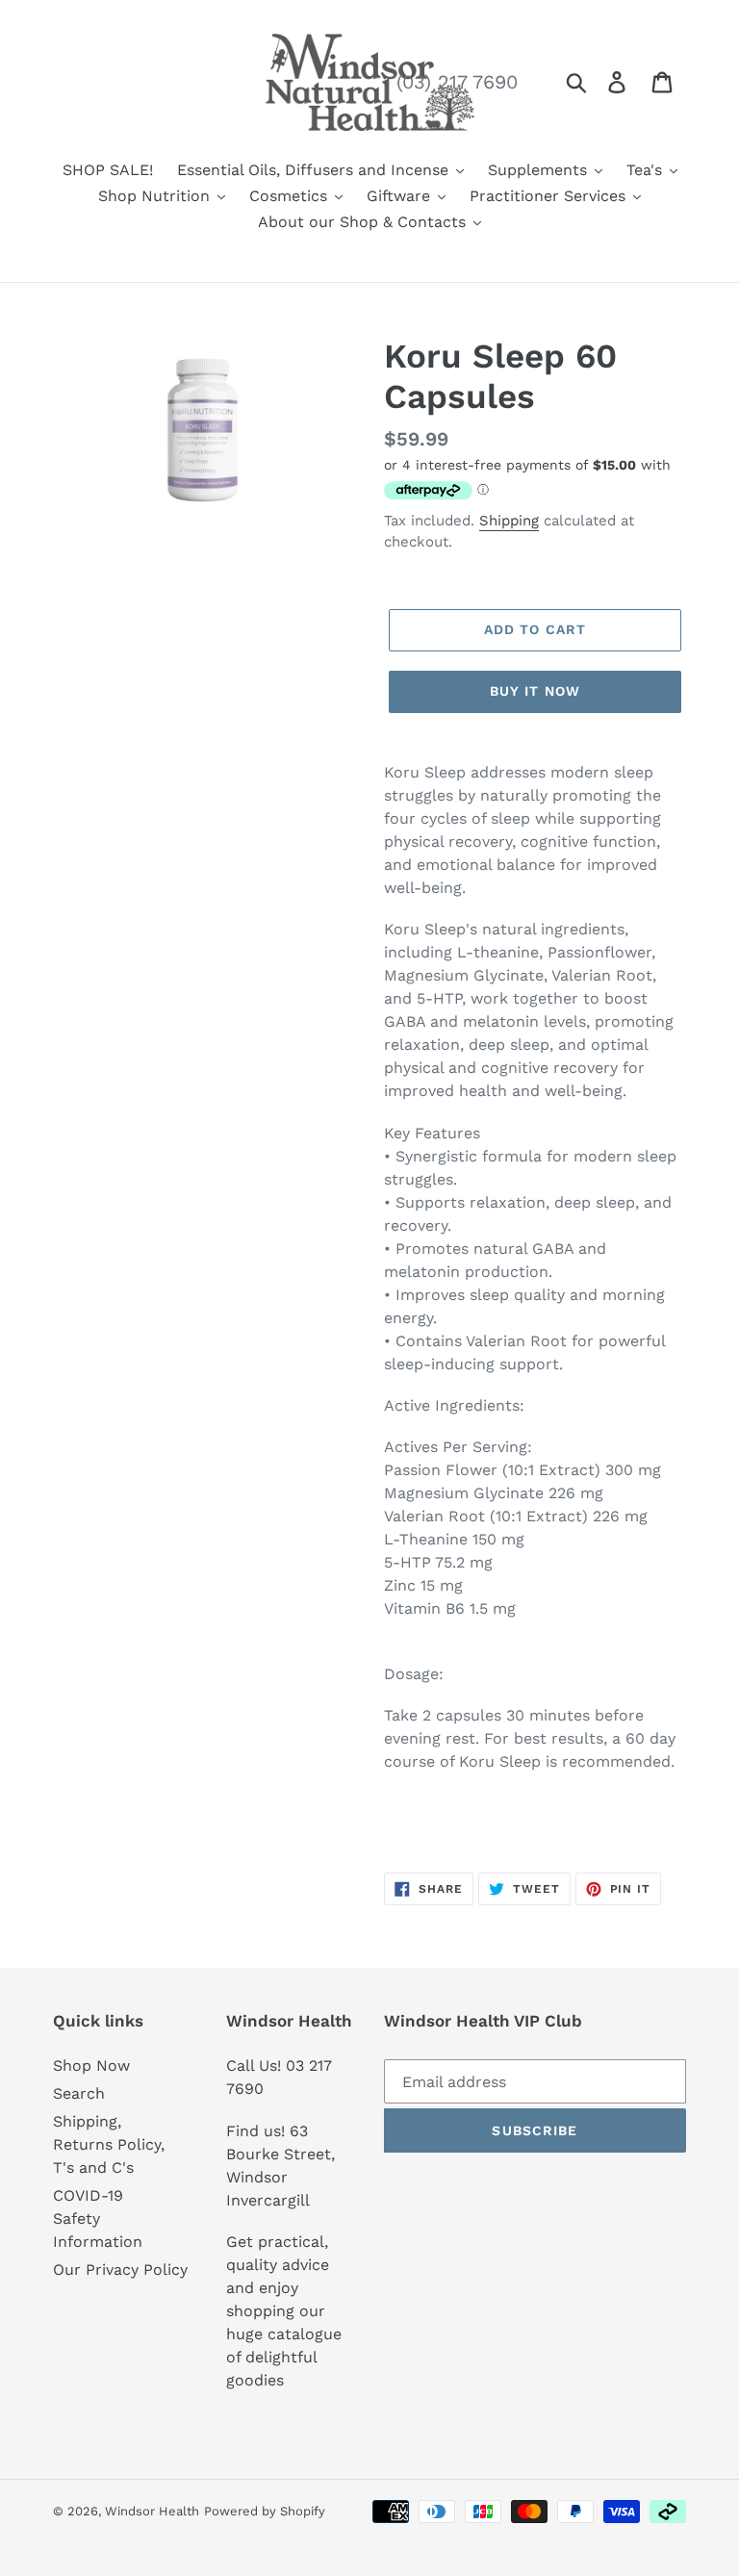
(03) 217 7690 (457, 82)
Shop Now (91, 2066)
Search (79, 2093)
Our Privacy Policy (120, 2270)
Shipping (509, 521)
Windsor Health (152, 2511)
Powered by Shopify (265, 2511)
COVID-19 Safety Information (98, 2219)
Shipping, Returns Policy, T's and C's (109, 2144)
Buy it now (535, 691)
